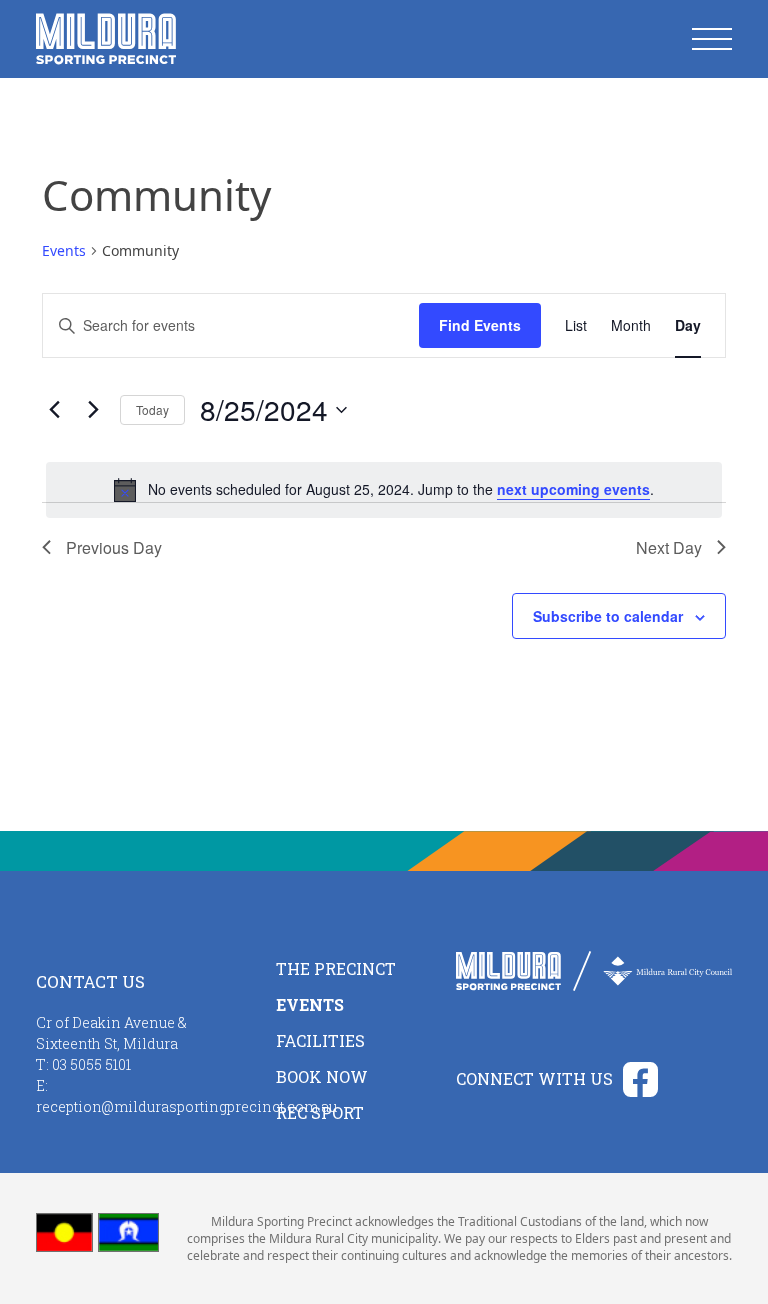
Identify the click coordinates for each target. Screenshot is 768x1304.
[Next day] (93, 410)
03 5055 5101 (91, 1064)
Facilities (320, 1040)
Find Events (480, 325)
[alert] (384, 490)
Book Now (322, 1076)
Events (64, 250)
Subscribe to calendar (608, 616)
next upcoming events (573, 489)
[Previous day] (54, 410)
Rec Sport (320, 1112)
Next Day (669, 547)
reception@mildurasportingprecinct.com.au (186, 1106)
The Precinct (336, 968)
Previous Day (114, 547)
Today (152, 409)
